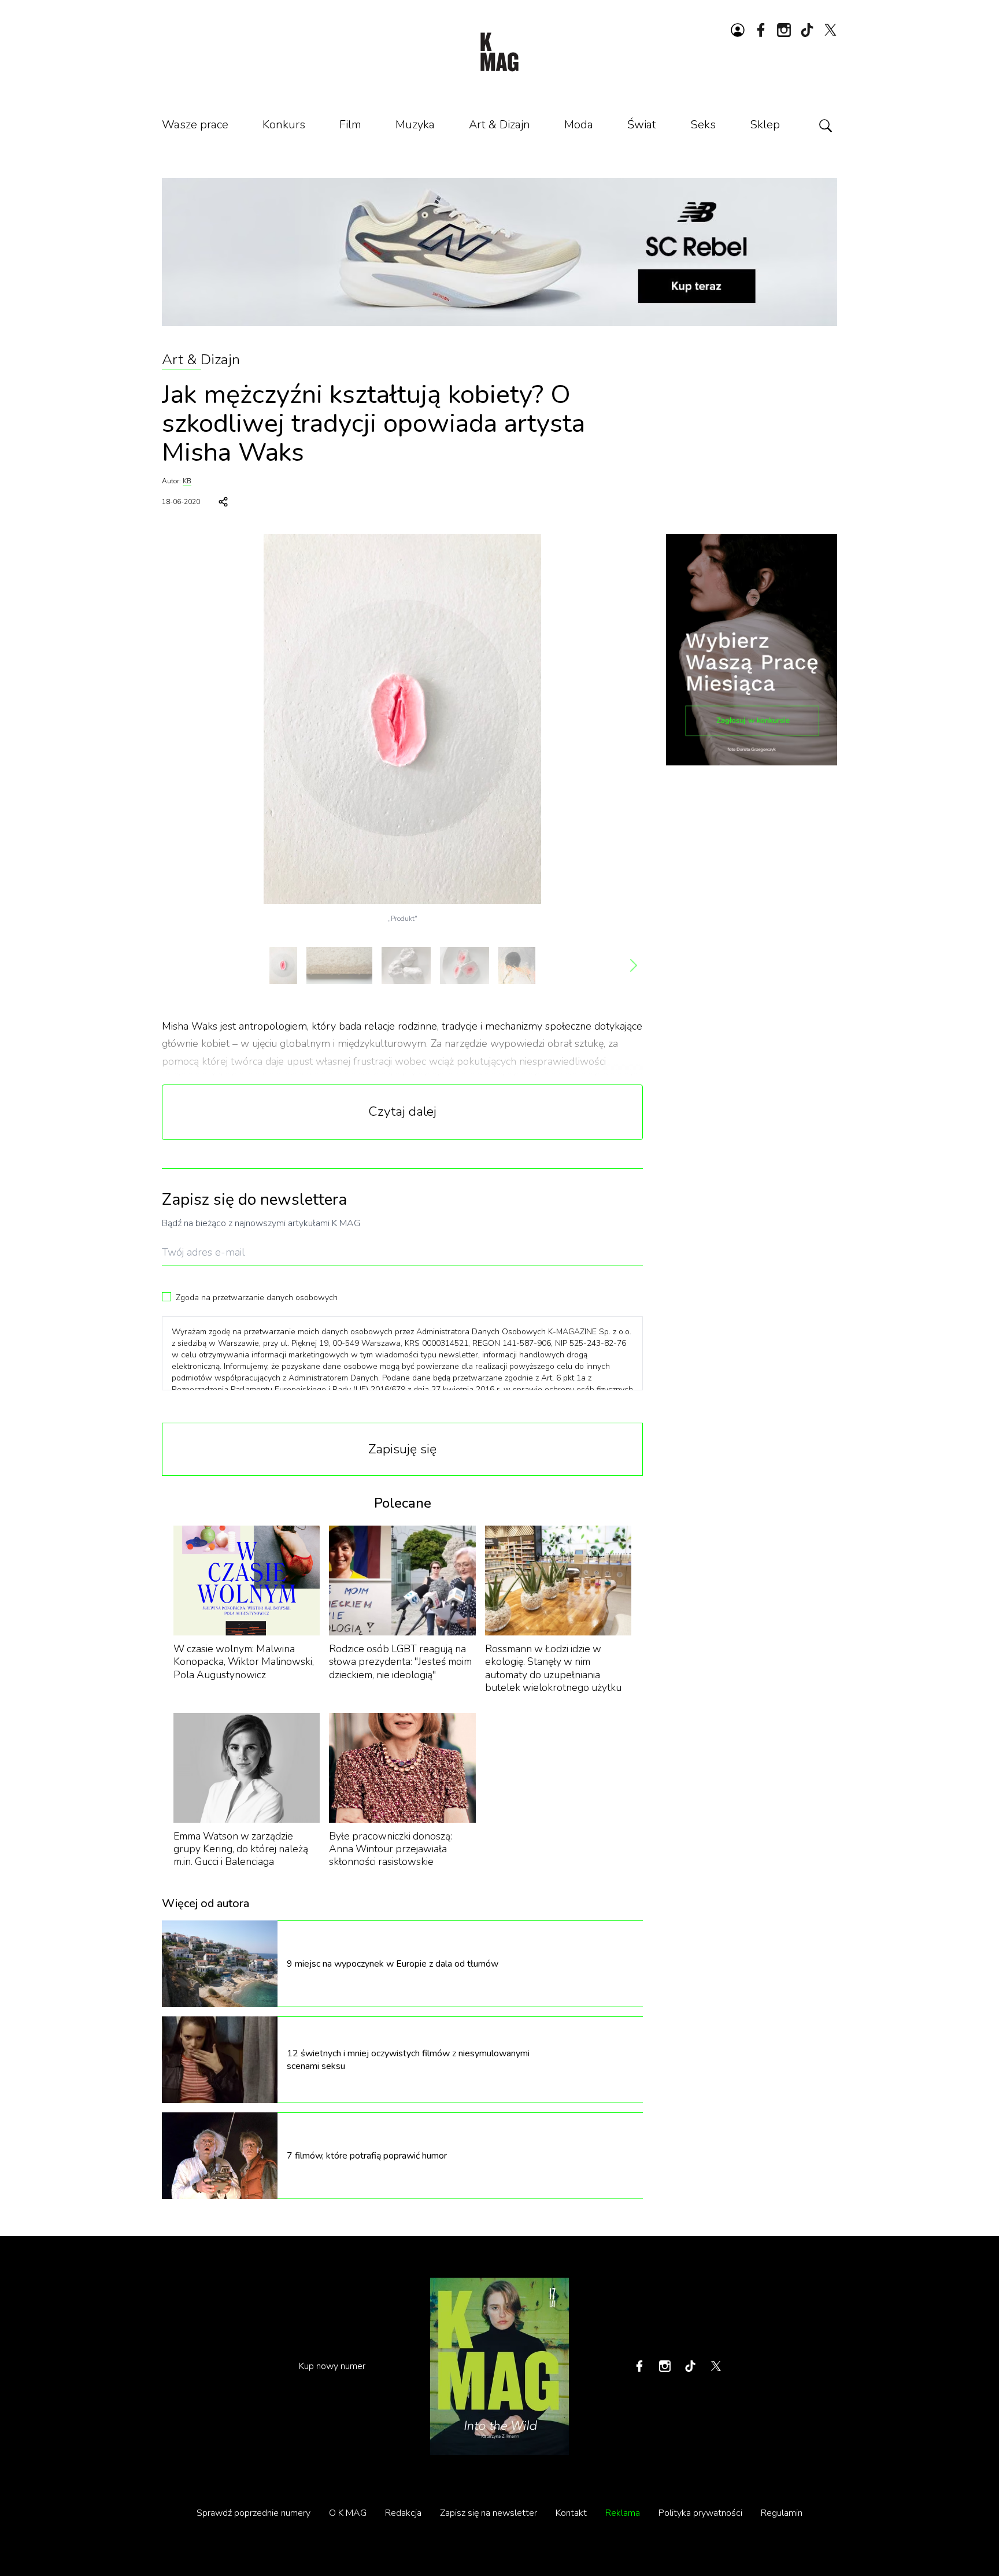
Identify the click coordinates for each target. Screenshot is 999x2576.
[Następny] (634, 965)
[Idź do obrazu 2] (339, 965)
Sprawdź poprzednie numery (254, 2513)
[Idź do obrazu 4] (465, 965)
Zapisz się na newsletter (489, 2513)
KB (187, 481)
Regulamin (782, 2513)
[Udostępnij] (223, 502)
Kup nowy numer (332, 2366)
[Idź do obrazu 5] (517, 965)
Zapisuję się (402, 1449)
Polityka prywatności (700, 2513)
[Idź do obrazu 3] (406, 965)
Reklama (623, 2513)
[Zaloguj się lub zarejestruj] (738, 30)
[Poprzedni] (171, 965)
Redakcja (403, 2513)
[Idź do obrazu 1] (283, 965)
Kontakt (571, 2513)
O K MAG (348, 2513)
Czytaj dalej (402, 1111)
